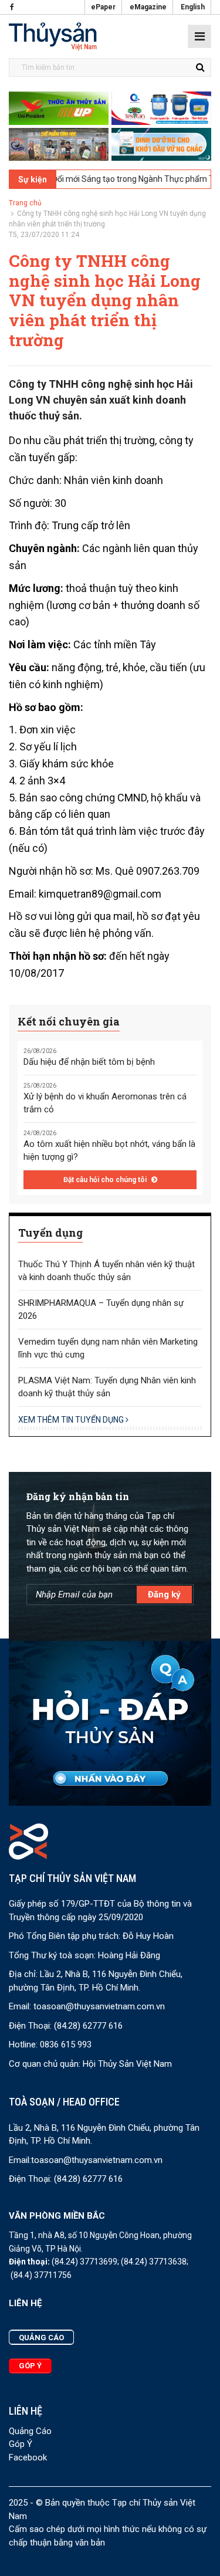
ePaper (103, 7)
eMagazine (148, 7)
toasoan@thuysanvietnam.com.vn (99, 2006)
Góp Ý (21, 2444)
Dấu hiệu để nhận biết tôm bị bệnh (89, 1062)
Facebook (28, 2457)
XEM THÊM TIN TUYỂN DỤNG (72, 1420)
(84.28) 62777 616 (88, 2026)
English (193, 7)
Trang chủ (25, 203)
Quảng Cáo (30, 2431)
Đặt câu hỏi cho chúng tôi (106, 1180)
